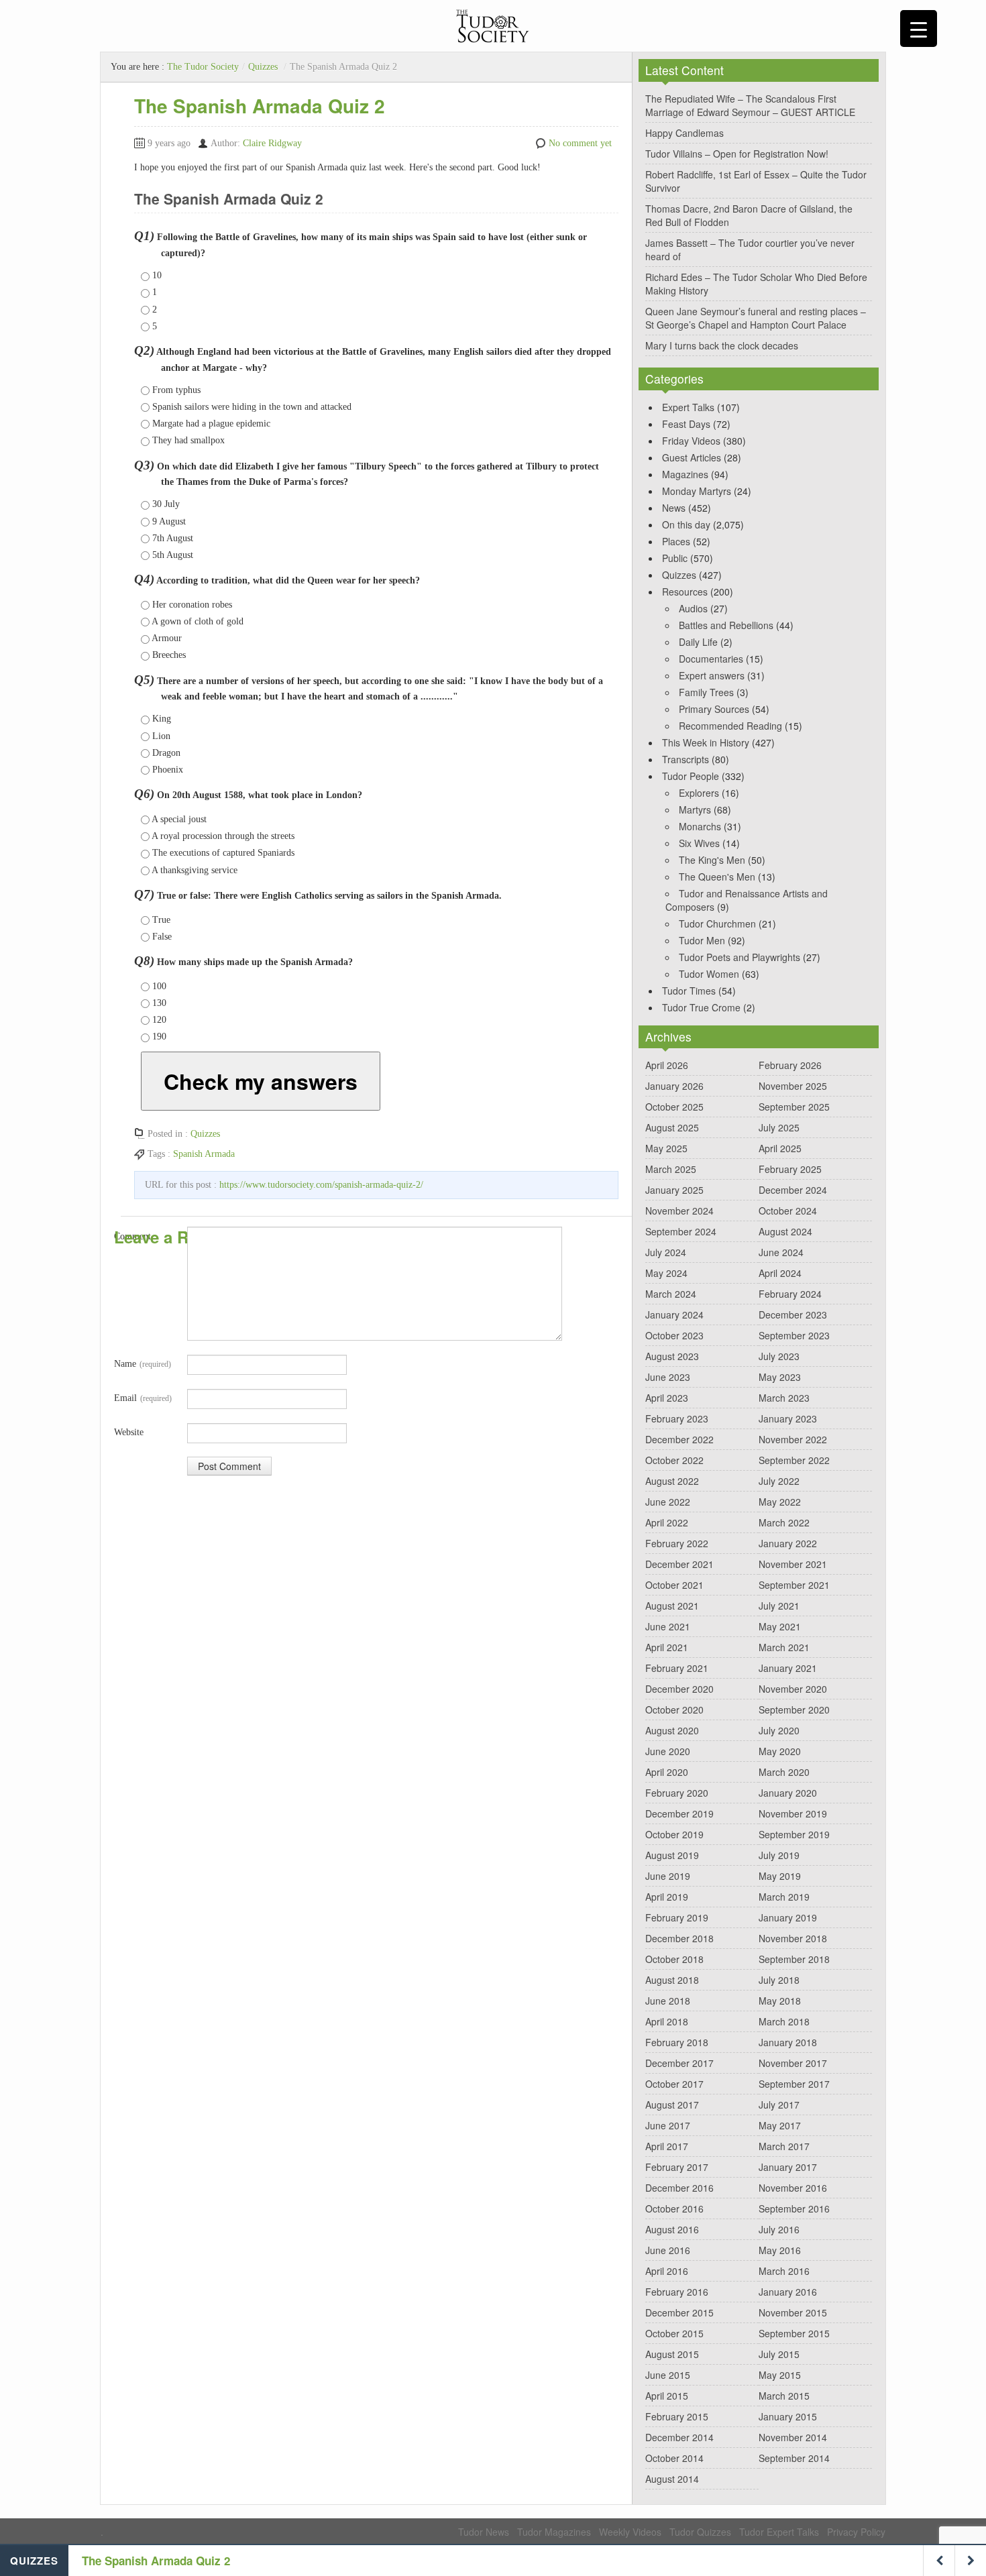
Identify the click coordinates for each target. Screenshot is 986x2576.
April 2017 (667, 2146)
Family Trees (706, 692)
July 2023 (779, 1356)
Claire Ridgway (272, 143)
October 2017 (674, 2084)
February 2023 (677, 1418)
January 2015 (788, 2416)
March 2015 (784, 2396)
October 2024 (788, 1211)
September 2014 (794, 2458)
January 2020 (788, 1793)
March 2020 (784, 1772)
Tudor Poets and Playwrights (739, 957)
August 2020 (672, 1730)
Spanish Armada (204, 1154)
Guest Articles (692, 457)
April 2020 (667, 1772)
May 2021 (780, 1626)
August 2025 (672, 1127)
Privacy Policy (856, 2532)
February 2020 (677, 1793)
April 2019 (667, 1897)
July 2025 (779, 1127)
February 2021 (677, 1668)
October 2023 (674, 1335)
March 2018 (784, 2021)
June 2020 (668, 1751)
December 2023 (793, 1314)
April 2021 (667, 1647)
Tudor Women (709, 974)
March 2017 (784, 2146)
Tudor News (484, 2532)
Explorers (699, 793)
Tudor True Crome (701, 1007)
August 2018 (672, 1980)
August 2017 (672, 2105)
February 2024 (790, 1294)
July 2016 (779, 2229)
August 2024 (785, 1231)
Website (129, 1432)
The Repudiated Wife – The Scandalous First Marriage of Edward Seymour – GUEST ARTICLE (750, 105)
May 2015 (780, 2375)
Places (676, 541)
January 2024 (674, 1314)
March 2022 (784, 1522)
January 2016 (788, 2292)
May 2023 (780, 1377)
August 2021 (672, 1606)
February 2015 (677, 2416)
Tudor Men (702, 940)
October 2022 (674, 1460)
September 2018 (794, 1959)
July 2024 (666, 1252)
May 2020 (780, 1751)
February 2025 (790, 1169)
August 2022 (672, 1481)
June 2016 (668, 2250)
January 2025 (674, 1190)
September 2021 (794, 1585)
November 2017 (793, 2063)
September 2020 (794, 1710)
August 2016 (672, 2229)
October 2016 (674, 2208)
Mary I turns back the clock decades (722, 345)
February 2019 (677, 1917)
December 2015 (679, 2312)
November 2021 (793, 1564)
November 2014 (793, 2437)
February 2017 (677, 2167)
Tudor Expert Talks (779, 2532)
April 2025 (780, 1148)
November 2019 (793, 1813)
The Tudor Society (203, 67)
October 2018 (674, 1959)
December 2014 (679, 2437)
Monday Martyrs (697, 491)
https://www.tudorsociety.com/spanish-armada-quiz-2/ (321, 1185)
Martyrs (695, 809)
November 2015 (793, 2312)
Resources (685, 592)
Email (143, 1398)
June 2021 (668, 1626)
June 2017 (668, 2125)
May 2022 (780, 1502)
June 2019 (668, 1876)
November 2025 (793, 1086)
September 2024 (681, 1231)
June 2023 (668, 1377)
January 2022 (788, 1543)
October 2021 (674, 1585)
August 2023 (672, 1356)
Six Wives (699, 843)
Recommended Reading (730, 726)
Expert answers (712, 675)
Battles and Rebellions (726, 625)
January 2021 (788, 1668)
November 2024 (679, 1211)
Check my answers (261, 1081)
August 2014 (672, 2479)
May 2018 (780, 2001)
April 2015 (667, 2396)
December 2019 (679, 1813)
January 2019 (788, 1917)
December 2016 (679, 2188)
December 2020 (679, 1689)
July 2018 (779, 1980)
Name (143, 1364)
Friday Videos (691, 441)
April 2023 (667, 1398)
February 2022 (677, 1543)
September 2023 (794, 1335)
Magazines (685, 474)
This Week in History (706, 742)
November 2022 (793, 1439)
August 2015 (672, 2354)
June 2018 (668, 2001)
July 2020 (779, 1730)
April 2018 (667, 2021)
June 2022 (668, 1502)
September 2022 (794, 1460)
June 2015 (668, 2375)
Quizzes (263, 67)
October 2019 (674, 1834)
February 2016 (677, 2292)
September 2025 (794, 1107)
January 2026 (674, 1086)
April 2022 (667, 1522)
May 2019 (780, 1876)
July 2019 (779, 1855)
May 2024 (666, 1273)
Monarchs (700, 826)
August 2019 (672, 1855)
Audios (693, 608)
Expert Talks (688, 407)
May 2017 (780, 2125)
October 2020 (674, 1710)
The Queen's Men (717, 877)
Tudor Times (689, 991)
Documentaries (711, 659)
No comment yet (580, 143)
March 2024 (671, 1294)
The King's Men (712, 860)
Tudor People (691, 776)
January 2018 (788, 2042)
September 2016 (794, 2208)
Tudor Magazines (554, 2532)
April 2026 (667, 1065)
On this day (686, 524)
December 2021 (679, 1564)
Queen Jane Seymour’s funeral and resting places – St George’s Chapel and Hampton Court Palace (756, 318)
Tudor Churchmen (717, 923)
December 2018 (679, 1938)
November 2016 (793, 2188)
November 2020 (793, 1689)
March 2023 (784, 1398)
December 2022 (679, 1439)
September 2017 (794, 2084)
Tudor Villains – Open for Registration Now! (737, 154)
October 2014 (674, 2458)
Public (675, 558)
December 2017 (679, 2063)
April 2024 (780, 1273)
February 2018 (677, 2042)
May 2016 (780, 2250)
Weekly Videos (630, 2532)
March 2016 (784, 2271)
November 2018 (793, 1938)
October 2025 (674, 1107)
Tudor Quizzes (700, 2532)
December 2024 (793, 1190)
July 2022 (779, 1481)
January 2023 (788, 1418)
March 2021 (784, 1647)
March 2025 (671, 1169)
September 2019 (794, 1834)
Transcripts (686, 759)
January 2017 (788, 2167)
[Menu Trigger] (919, 29)
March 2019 (784, 1897)
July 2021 (779, 1606)
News (674, 508)
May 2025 (666, 1148)
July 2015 (779, 2354)
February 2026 (790, 1065)
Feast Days (686, 424)
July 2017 (779, 2105)
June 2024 (781, 1252)
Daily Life (698, 642)
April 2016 (667, 2271)
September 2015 (794, 2333)
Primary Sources (714, 709)
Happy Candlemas (684, 133)
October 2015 (674, 2333)
